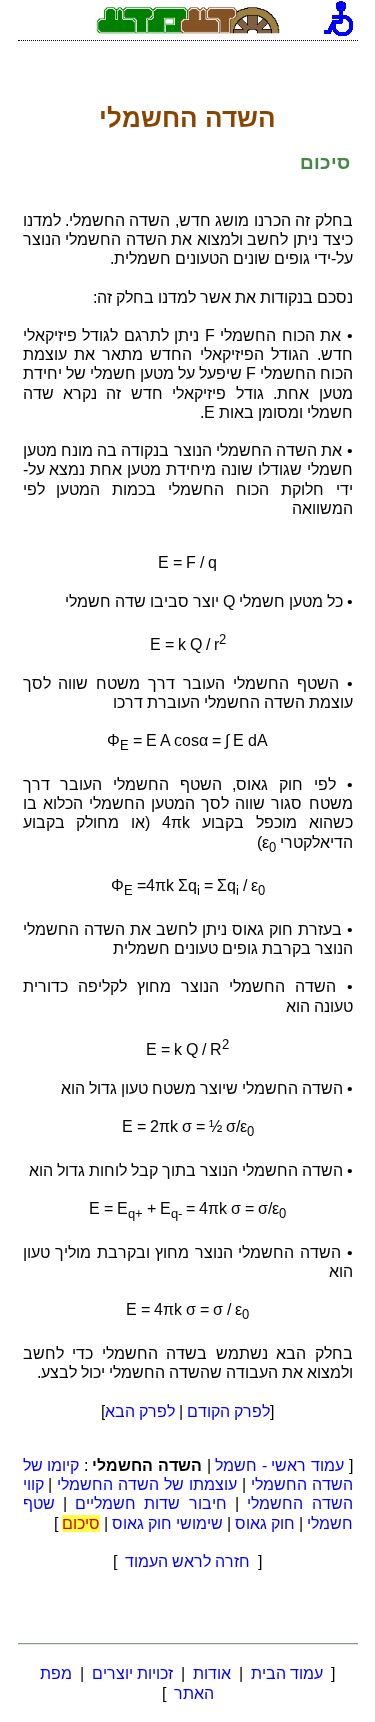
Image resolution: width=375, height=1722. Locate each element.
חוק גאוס (265, 1523)
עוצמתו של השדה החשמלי (147, 1484)
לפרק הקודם (228, 1411)
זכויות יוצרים (132, 1673)
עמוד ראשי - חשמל (279, 1465)
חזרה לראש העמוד (187, 1561)
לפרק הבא (140, 1411)
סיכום (81, 1523)
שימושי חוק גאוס (167, 1523)
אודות (212, 1673)
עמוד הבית (287, 1673)
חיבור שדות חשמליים (151, 1503)
